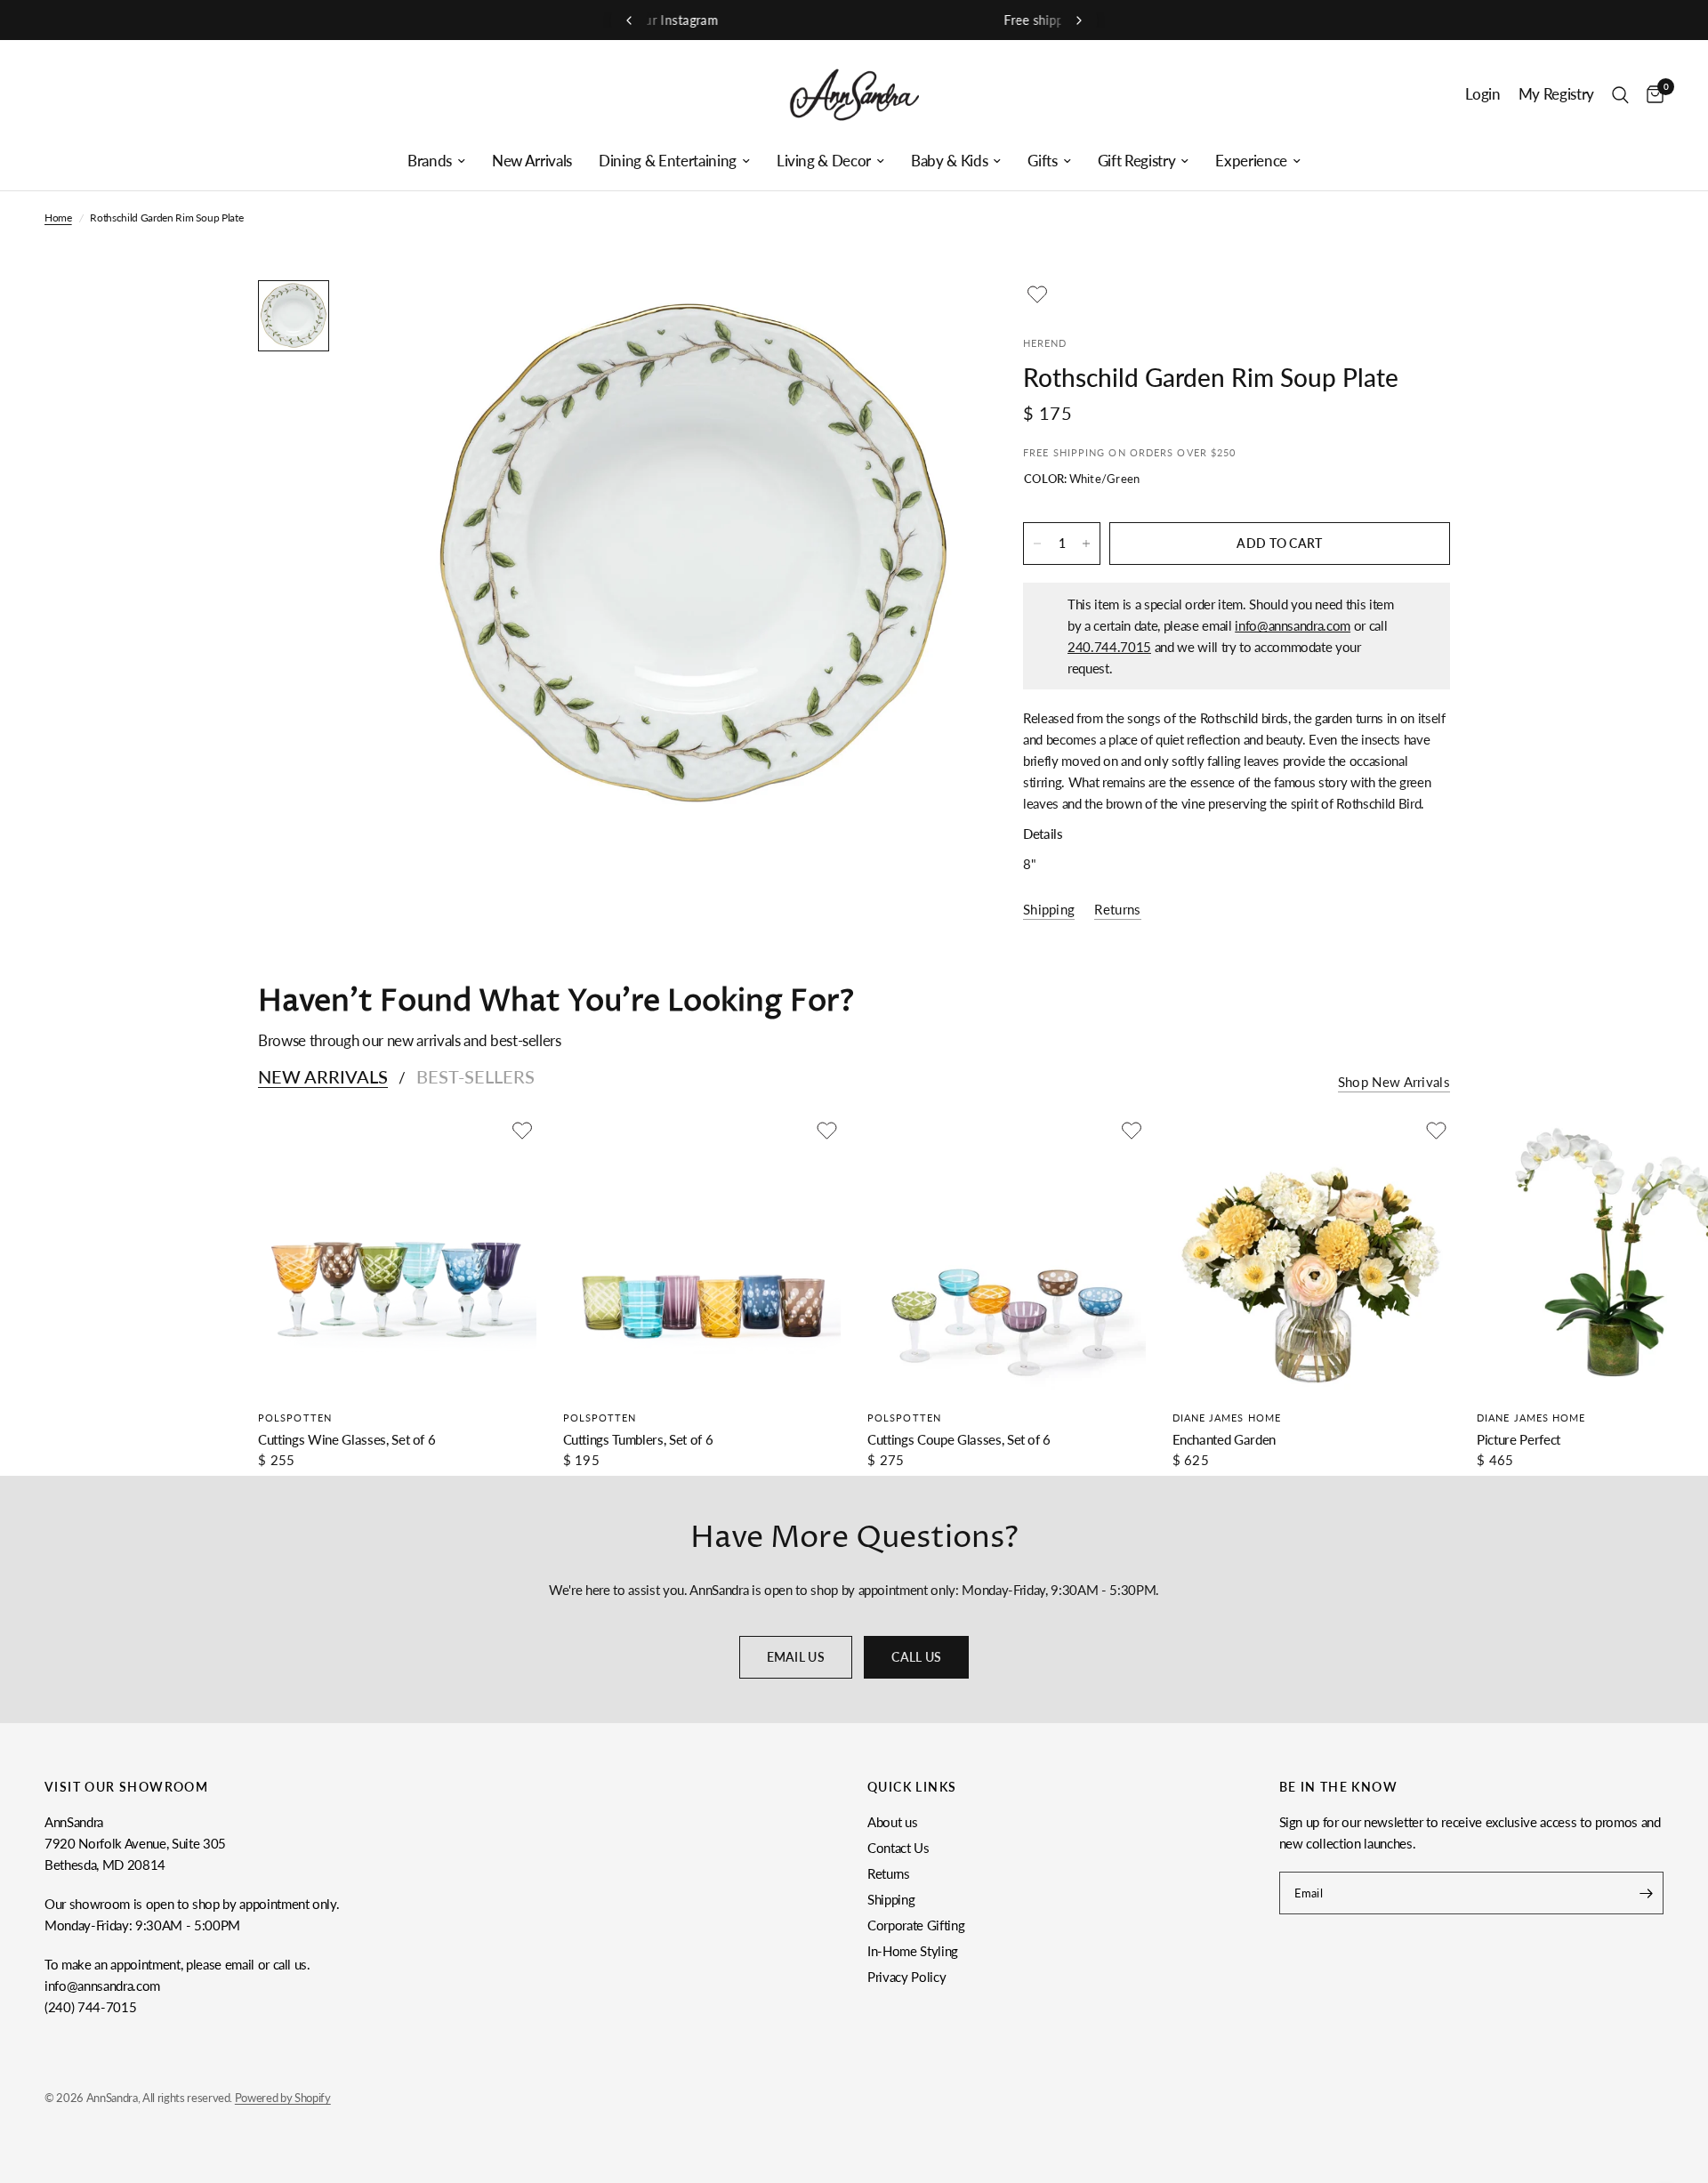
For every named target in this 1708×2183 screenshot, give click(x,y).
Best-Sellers (475, 1076)
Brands (430, 161)
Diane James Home (1227, 1418)
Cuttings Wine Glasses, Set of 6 (346, 1439)
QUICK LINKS (912, 1787)
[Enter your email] (1646, 1893)
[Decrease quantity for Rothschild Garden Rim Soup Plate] (1037, 544)
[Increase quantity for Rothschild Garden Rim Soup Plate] (1086, 544)
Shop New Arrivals (1394, 1082)
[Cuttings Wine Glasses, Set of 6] (397, 1256)
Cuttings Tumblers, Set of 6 (638, 1439)
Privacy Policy (906, 1977)
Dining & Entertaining (668, 161)
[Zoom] (932, 318)
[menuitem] (436, 161)
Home (58, 217)
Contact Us (898, 1848)
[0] (1651, 95)
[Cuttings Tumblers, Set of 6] (702, 1256)
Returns (889, 1873)
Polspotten (295, 1418)
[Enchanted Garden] (1312, 1256)
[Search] (1620, 95)
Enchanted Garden (1225, 1439)
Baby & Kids (949, 161)
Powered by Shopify (283, 2098)
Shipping (891, 1899)
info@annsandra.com (1293, 625)
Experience (1251, 161)
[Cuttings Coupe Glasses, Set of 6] (1007, 1256)
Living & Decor (824, 161)
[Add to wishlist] (1037, 294)
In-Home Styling (913, 1951)
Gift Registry (1137, 161)
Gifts (1042, 161)
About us (892, 1822)
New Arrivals (532, 161)
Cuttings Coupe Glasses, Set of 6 (959, 1439)
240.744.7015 (1109, 647)
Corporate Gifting (916, 1925)
